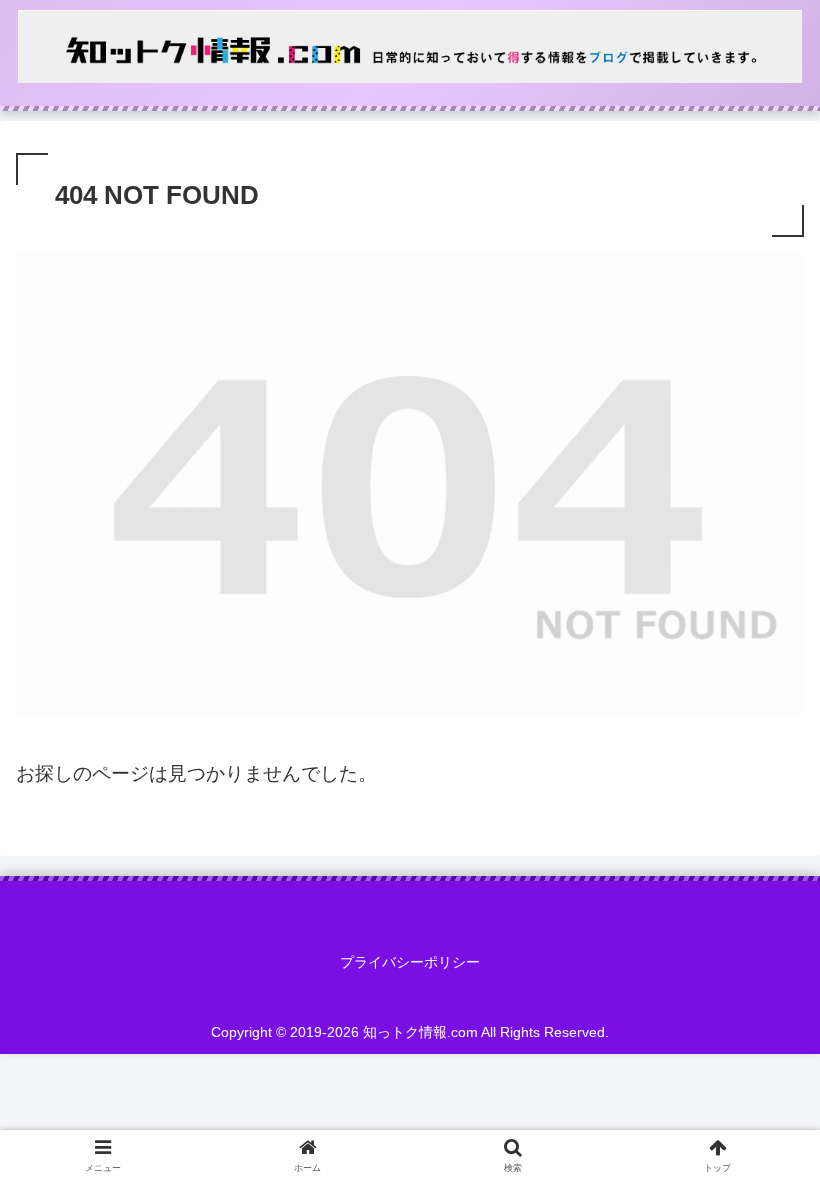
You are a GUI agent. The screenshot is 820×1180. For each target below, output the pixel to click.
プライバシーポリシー (410, 962)
